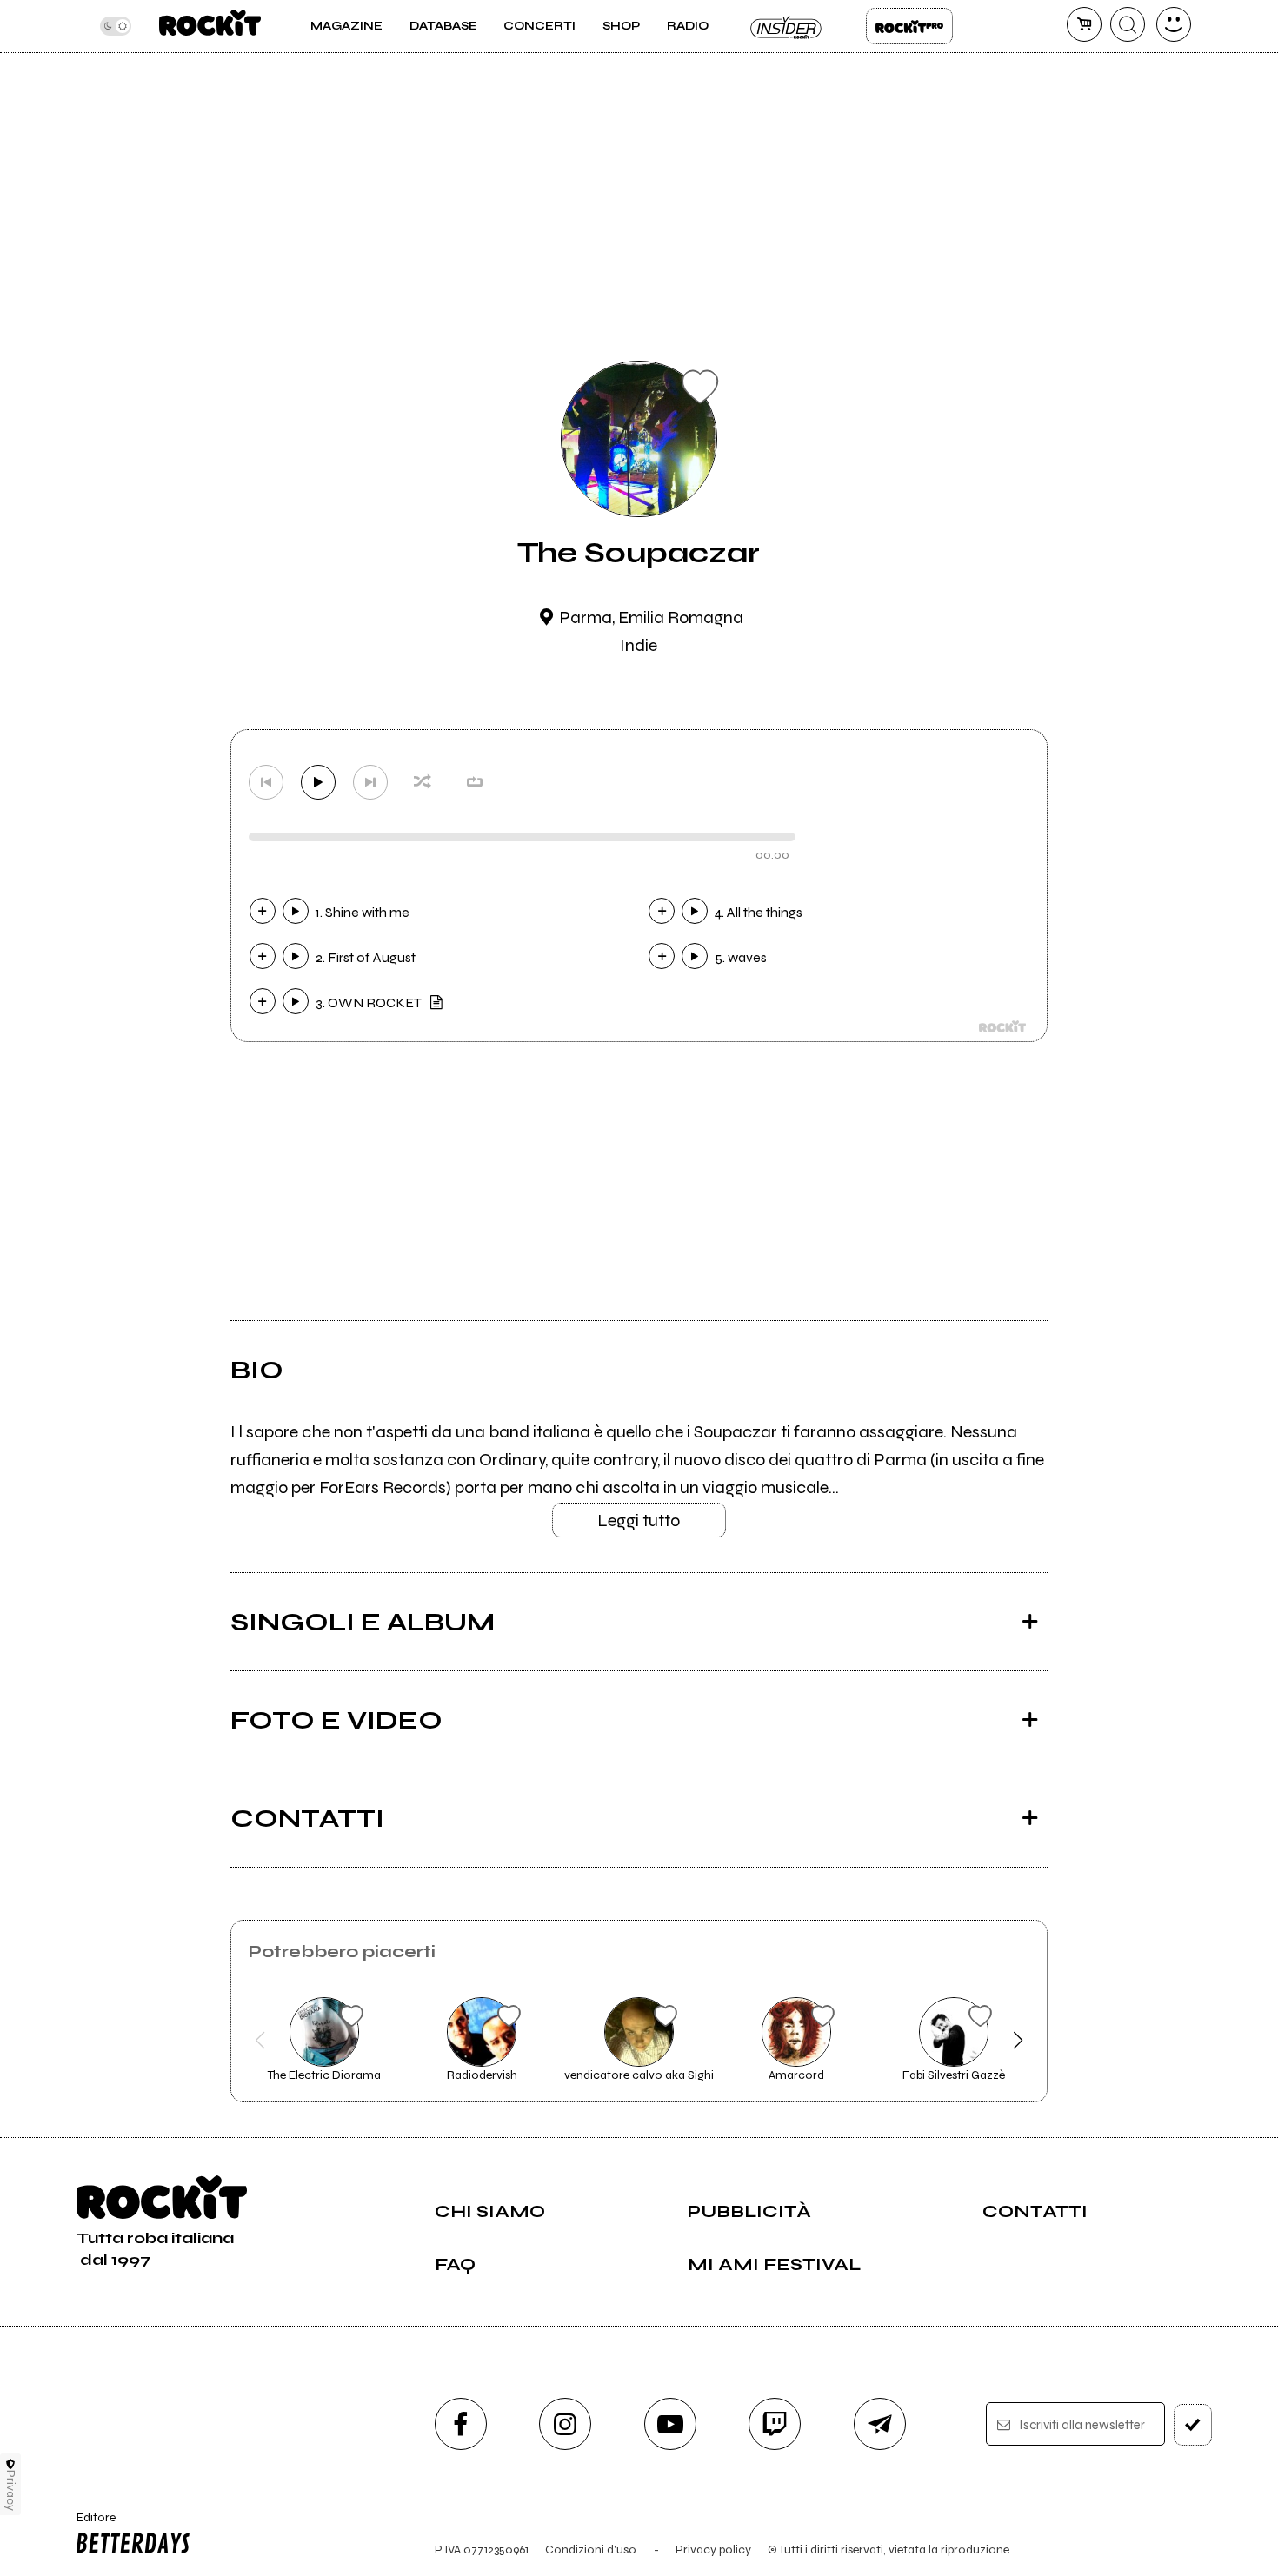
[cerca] (1128, 24)
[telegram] (880, 2424)
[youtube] (670, 2424)
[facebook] (461, 2424)
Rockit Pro (909, 26)
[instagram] (565, 2424)
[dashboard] (1174, 24)
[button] (260, 2041)
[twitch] (775, 2424)
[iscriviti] (1193, 2425)
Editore (90, 2525)
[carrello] (1084, 24)
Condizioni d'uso (591, 2549)
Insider (787, 26)
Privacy (11, 2490)
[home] (210, 26)
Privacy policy (713, 2549)
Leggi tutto (639, 1520)
